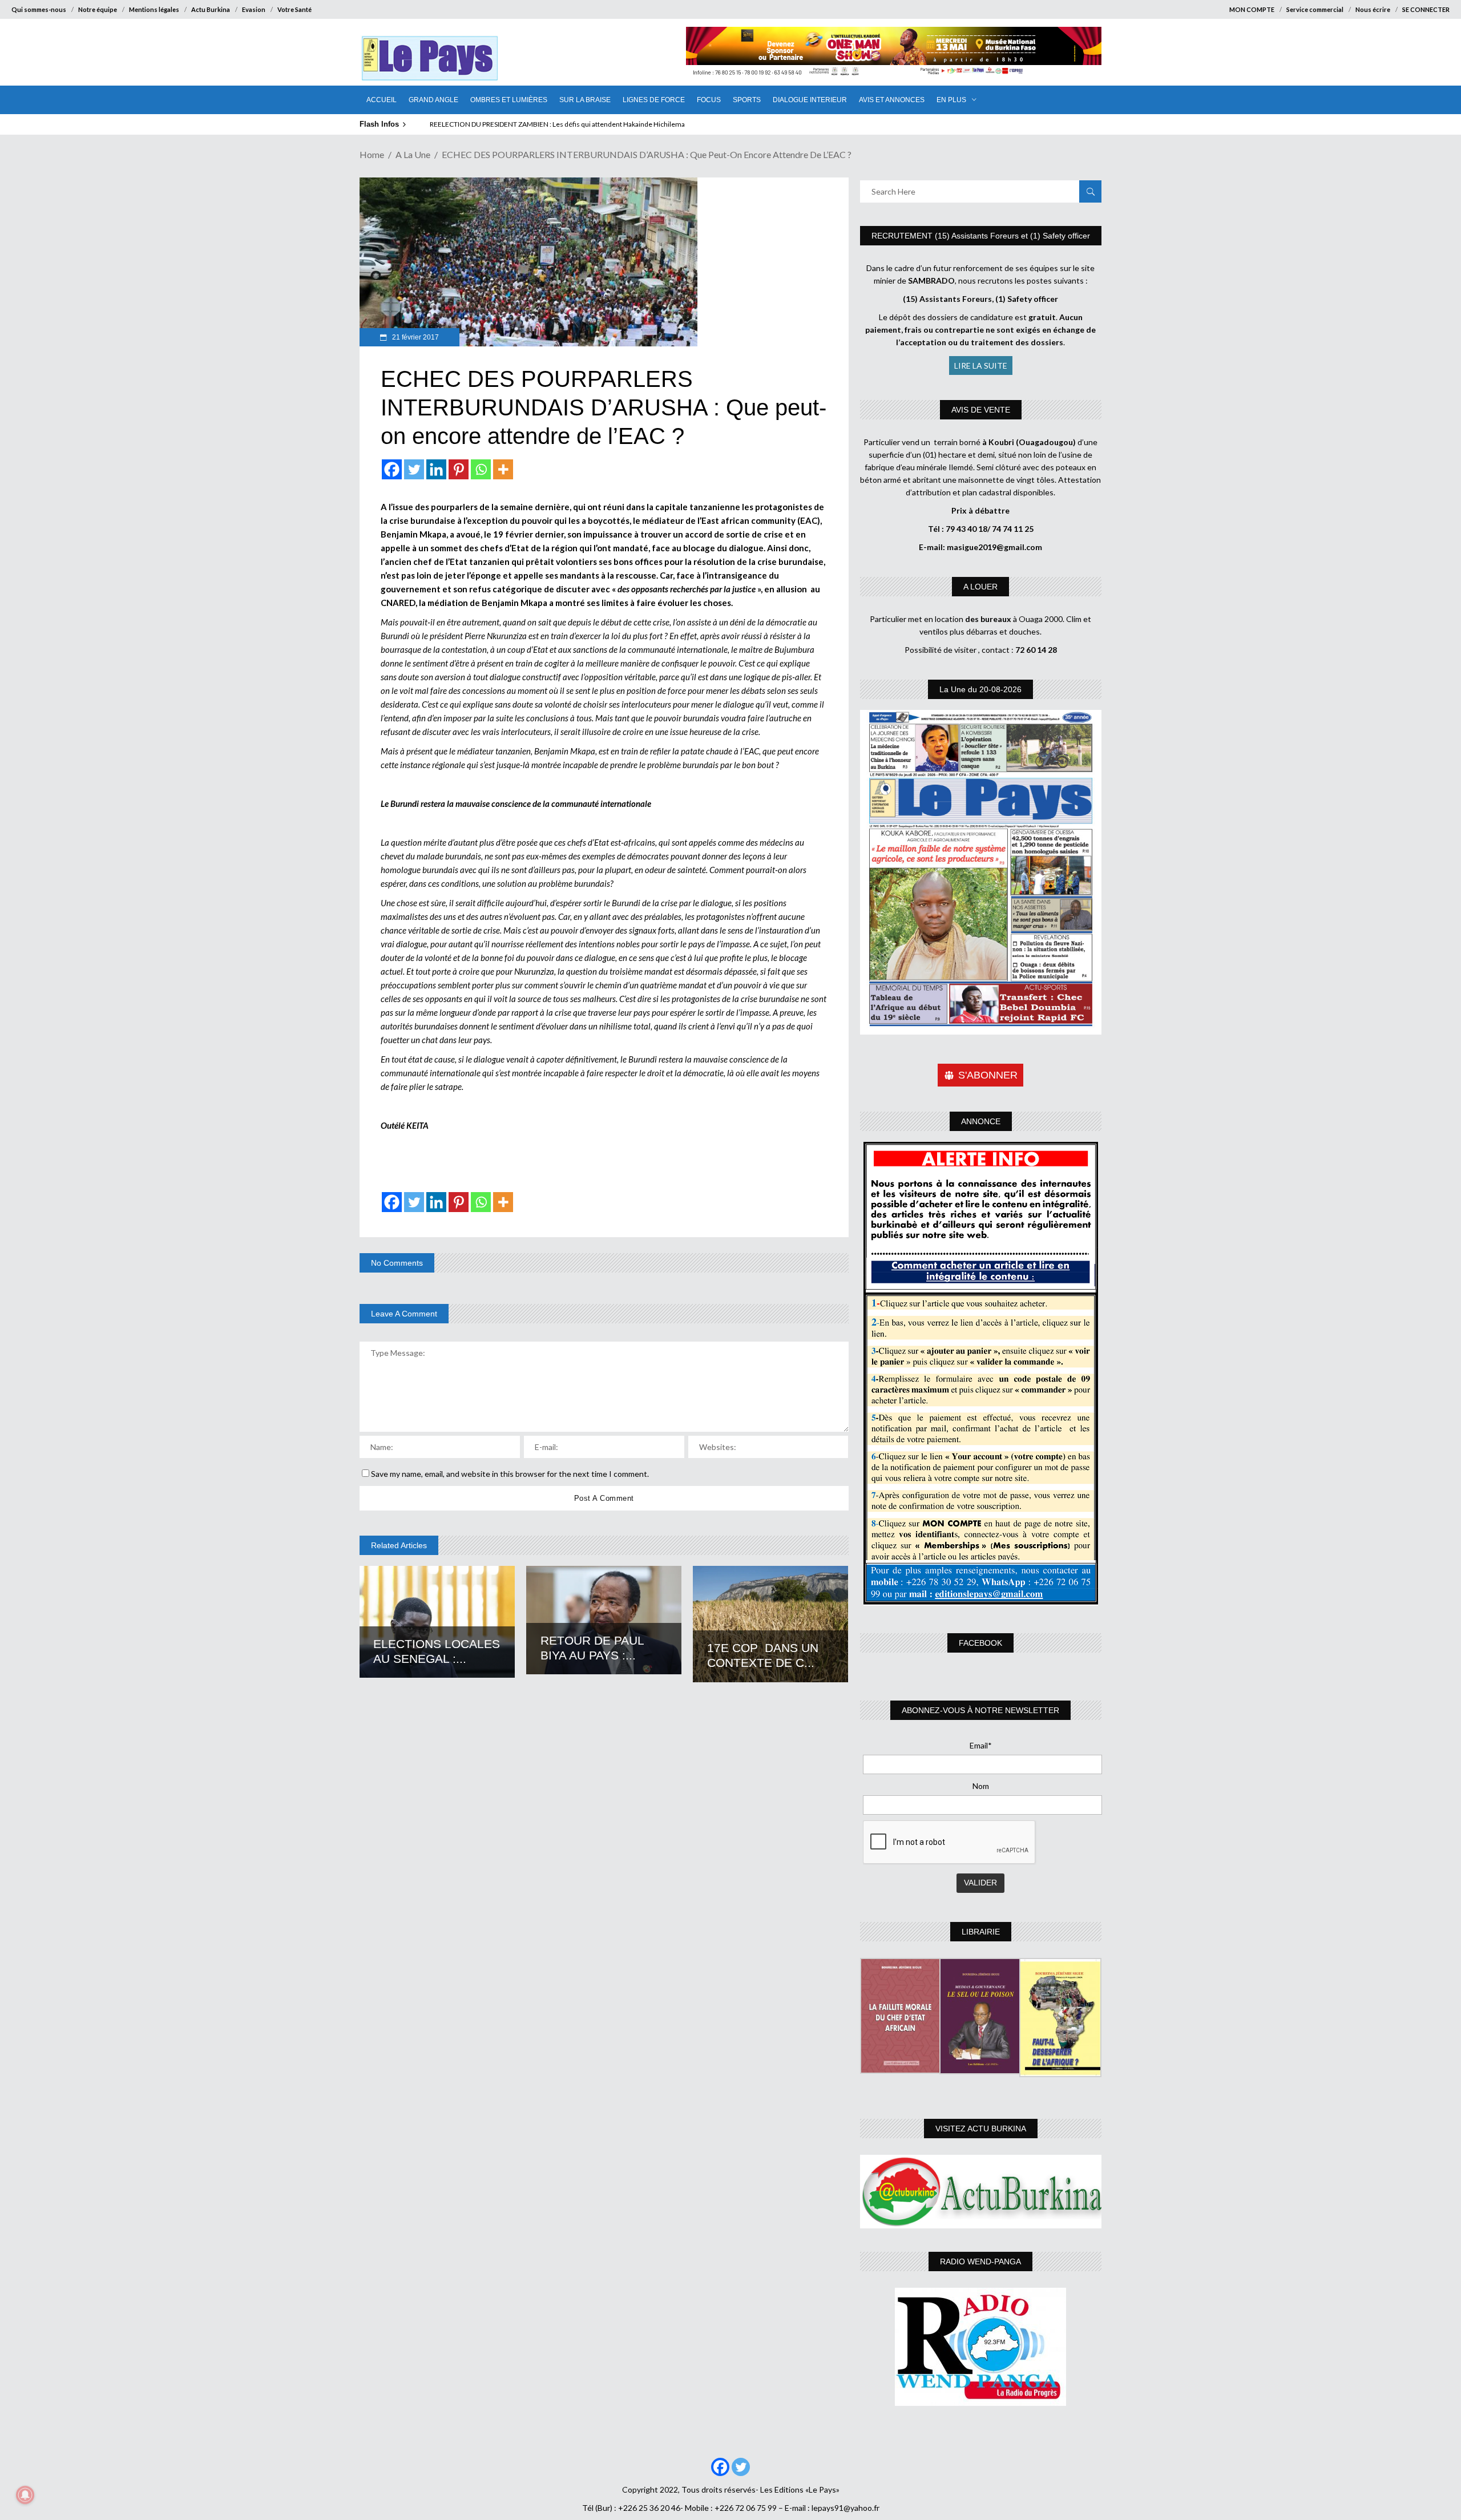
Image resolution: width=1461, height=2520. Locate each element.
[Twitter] (414, 469)
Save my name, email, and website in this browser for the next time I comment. (510, 1474)
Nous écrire (1373, 9)
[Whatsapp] (481, 469)
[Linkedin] (436, 469)
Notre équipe (98, 9)
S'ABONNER (988, 1075)
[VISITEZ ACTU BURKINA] (981, 2192)
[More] (503, 469)
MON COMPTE (1252, 9)
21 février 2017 (415, 337)
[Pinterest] (459, 469)
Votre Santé (294, 9)
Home (372, 154)
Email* (981, 1745)
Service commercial (1315, 9)
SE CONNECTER (1426, 9)
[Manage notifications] (25, 2495)
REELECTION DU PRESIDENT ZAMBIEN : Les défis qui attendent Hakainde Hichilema (557, 124)
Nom (981, 1786)
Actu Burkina (211, 9)
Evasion (254, 9)
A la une (413, 154)
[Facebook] (392, 469)
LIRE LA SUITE (981, 366)
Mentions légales (154, 9)
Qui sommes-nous (39, 9)
